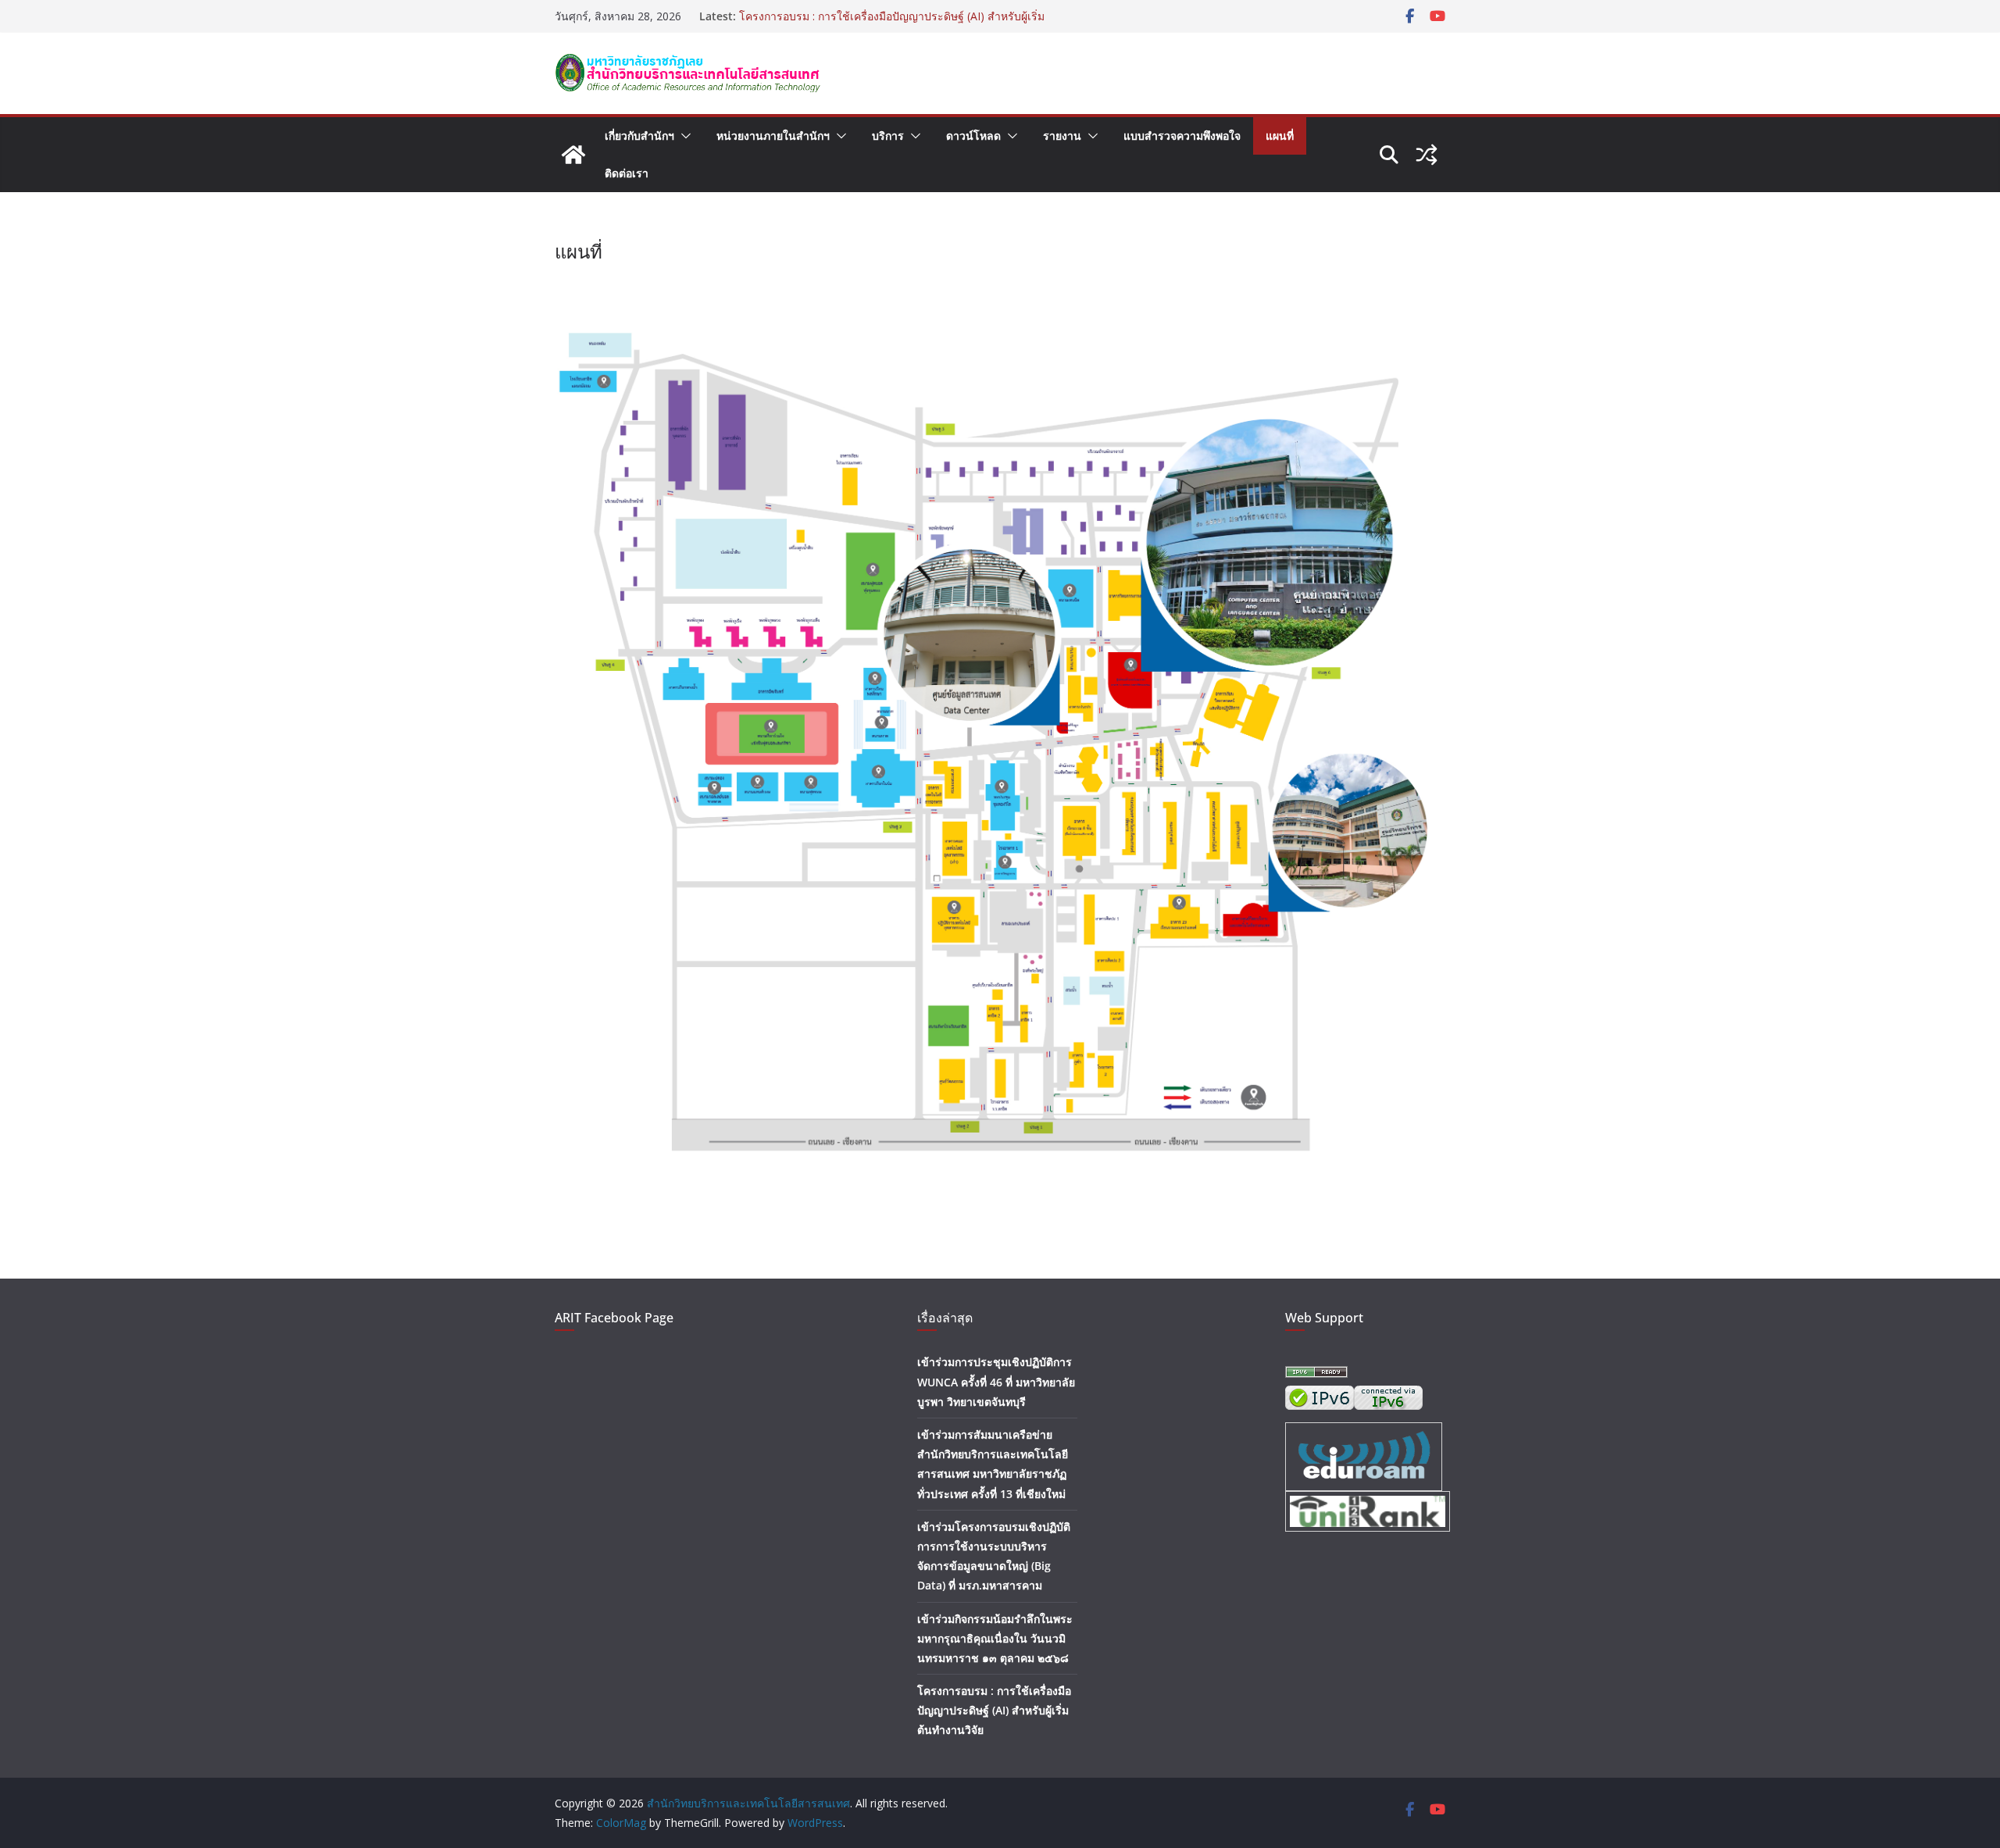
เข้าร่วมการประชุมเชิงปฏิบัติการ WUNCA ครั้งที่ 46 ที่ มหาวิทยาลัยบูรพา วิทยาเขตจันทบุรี (996, 1381)
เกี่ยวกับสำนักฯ (639, 136)
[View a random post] (1427, 155)
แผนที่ (1280, 136)
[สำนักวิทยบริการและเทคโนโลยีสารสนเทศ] (573, 155)
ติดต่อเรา (627, 173)
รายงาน (1062, 136)
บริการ (888, 136)
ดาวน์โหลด (973, 136)
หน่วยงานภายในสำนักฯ (773, 136)
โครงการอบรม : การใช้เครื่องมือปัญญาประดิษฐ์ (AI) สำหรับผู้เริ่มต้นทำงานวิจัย (994, 1710)
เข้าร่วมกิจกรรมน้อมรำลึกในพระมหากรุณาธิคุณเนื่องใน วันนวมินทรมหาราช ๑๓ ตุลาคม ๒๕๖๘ (995, 1638)
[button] (683, 136)
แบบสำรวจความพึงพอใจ (1182, 136)
